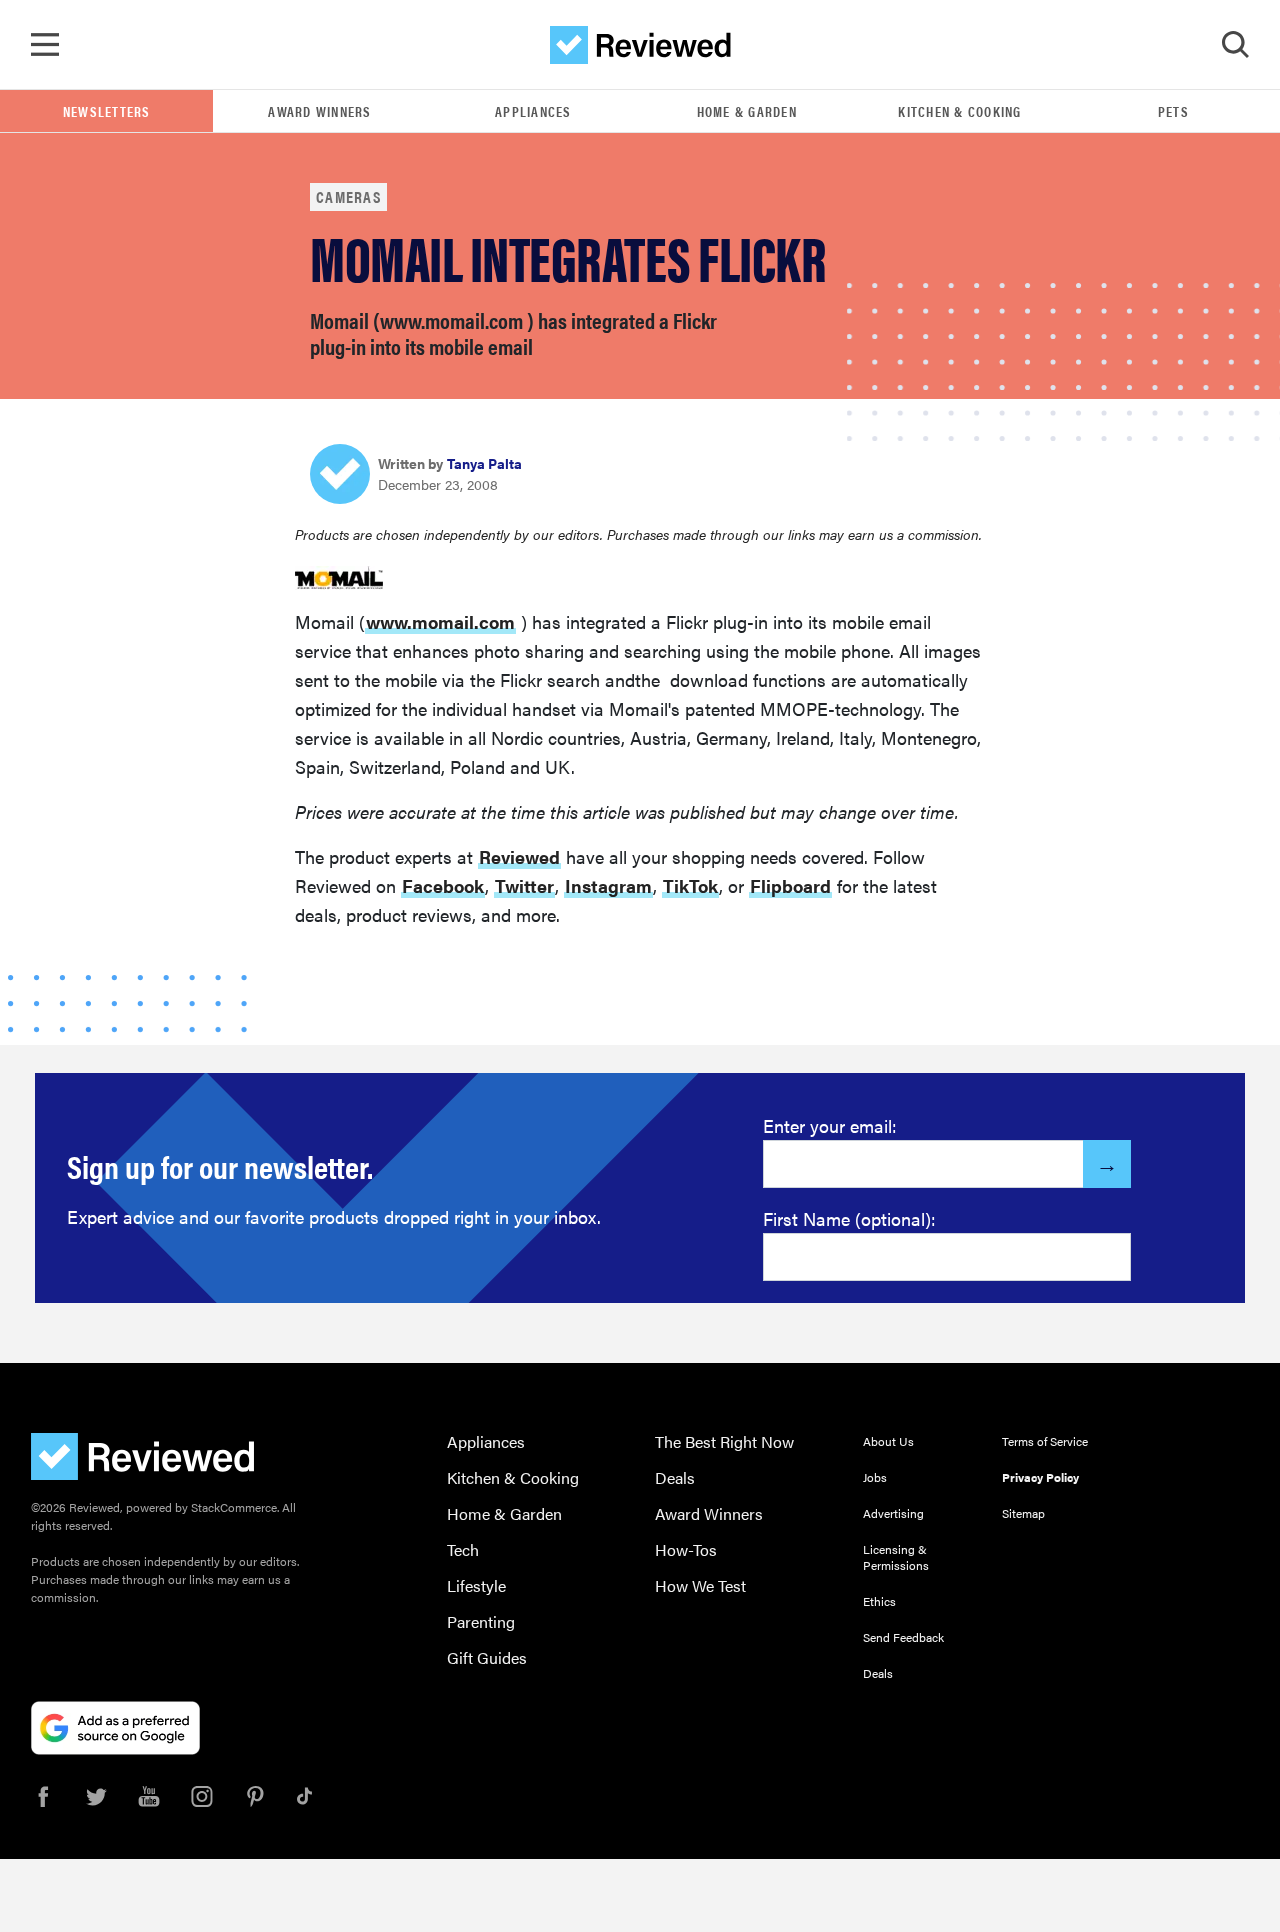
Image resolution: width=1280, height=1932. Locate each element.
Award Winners (319, 111)
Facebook (443, 885)
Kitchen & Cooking (959, 111)
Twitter (524, 885)
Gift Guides (487, 1657)
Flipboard (790, 885)
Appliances (533, 111)
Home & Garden (747, 111)
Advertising (893, 1513)
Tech (463, 1549)
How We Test (700, 1585)
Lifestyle (476, 1585)
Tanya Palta (484, 463)
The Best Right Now (724, 1441)
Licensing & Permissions (896, 1557)
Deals (675, 1477)
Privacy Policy (1040, 1477)
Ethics (879, 1601)
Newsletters (107, 111)
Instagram (608, 885)
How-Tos (686, 1549)
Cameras (348, 196)
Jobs (875, 1477)
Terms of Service (1045, 1441)
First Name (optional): (849, 1218)
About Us (888, 1441)
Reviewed (519, 856)
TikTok (690, 885)
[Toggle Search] (1235, 45)
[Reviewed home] (640, 45)
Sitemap (1023, 1513)
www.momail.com (440, 621)
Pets (1173, 111)
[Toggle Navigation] (45, 45)
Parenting (481, 1621)
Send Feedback (903, 1637)
